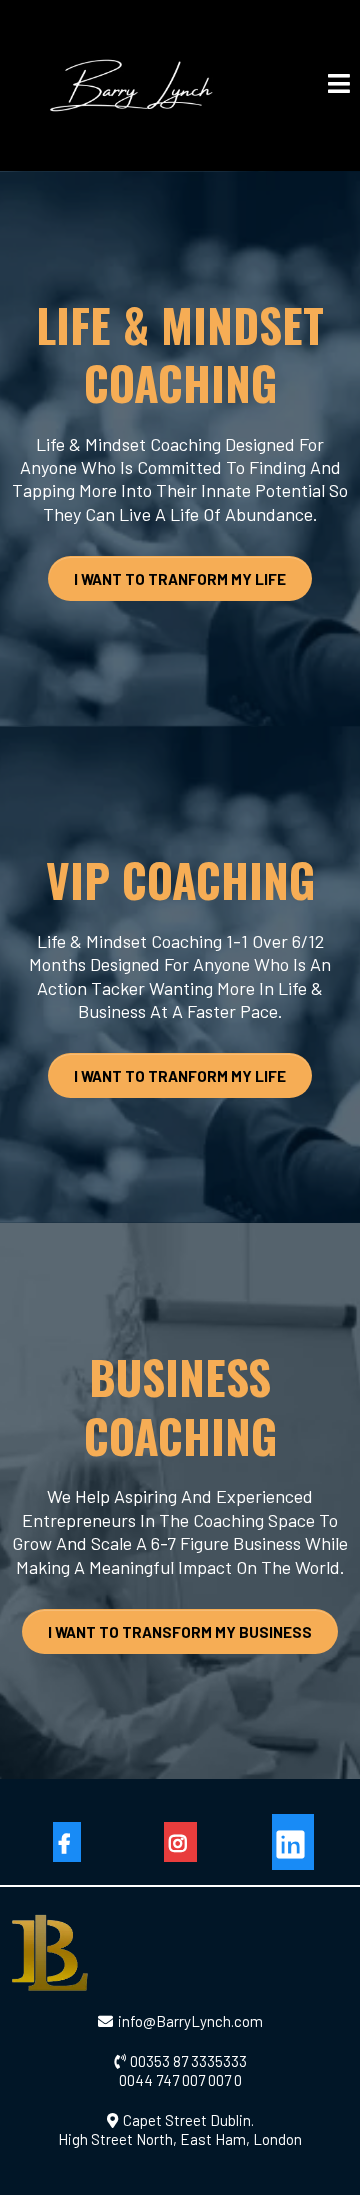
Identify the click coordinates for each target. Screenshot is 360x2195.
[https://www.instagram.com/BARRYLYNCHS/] (180, 1842)
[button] (339, 85)
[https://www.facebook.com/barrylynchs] (67, 1842)
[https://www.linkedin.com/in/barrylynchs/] (293, 1842)
